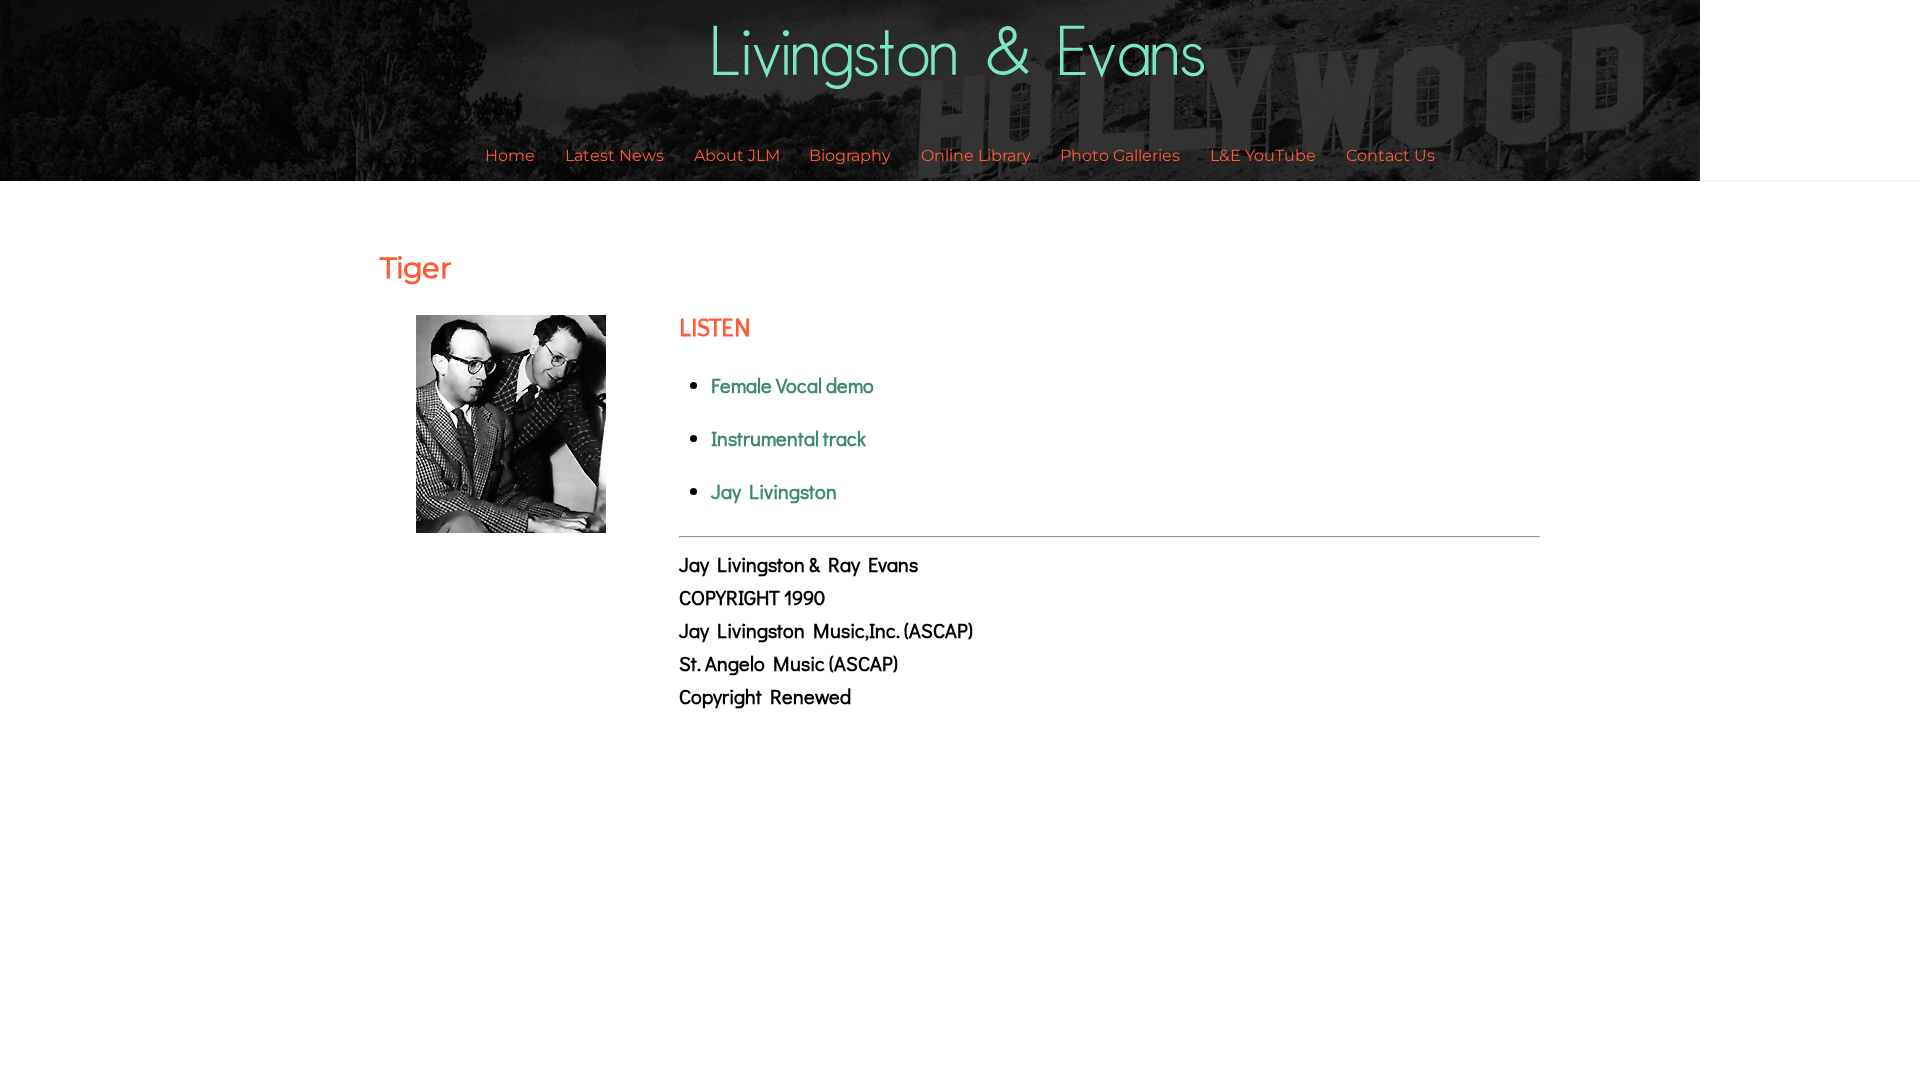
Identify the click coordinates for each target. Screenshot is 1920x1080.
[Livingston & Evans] (960, 76)
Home (510, 155)
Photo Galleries (1120, 155)
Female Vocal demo (792, 385)
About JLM (737, 155)
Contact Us (1390, 155)
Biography (850, 155)
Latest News (614, 155)
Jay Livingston (774, 491)
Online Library (976, 155)
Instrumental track (788, 438)
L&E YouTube (1263, 155)
